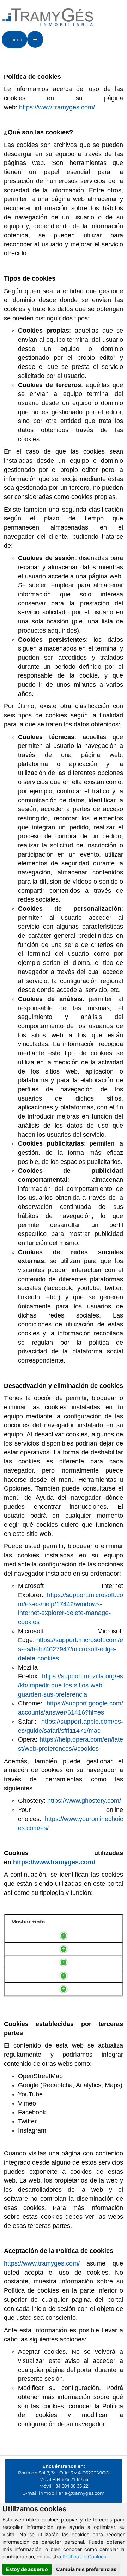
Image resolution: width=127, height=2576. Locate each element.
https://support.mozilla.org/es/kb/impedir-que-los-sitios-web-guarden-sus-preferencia (71, 1685)
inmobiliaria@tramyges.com (72, 2493)
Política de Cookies (84, 2556)
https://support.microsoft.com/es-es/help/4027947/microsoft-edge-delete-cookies (71, 1649)
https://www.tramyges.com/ (57, 107)
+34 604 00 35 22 (70, 2486)
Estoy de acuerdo (27, 2569)
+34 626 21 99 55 (70, 2479)
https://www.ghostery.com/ (84, 1801)
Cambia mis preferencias (86, 2569)
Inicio (14, 40)
